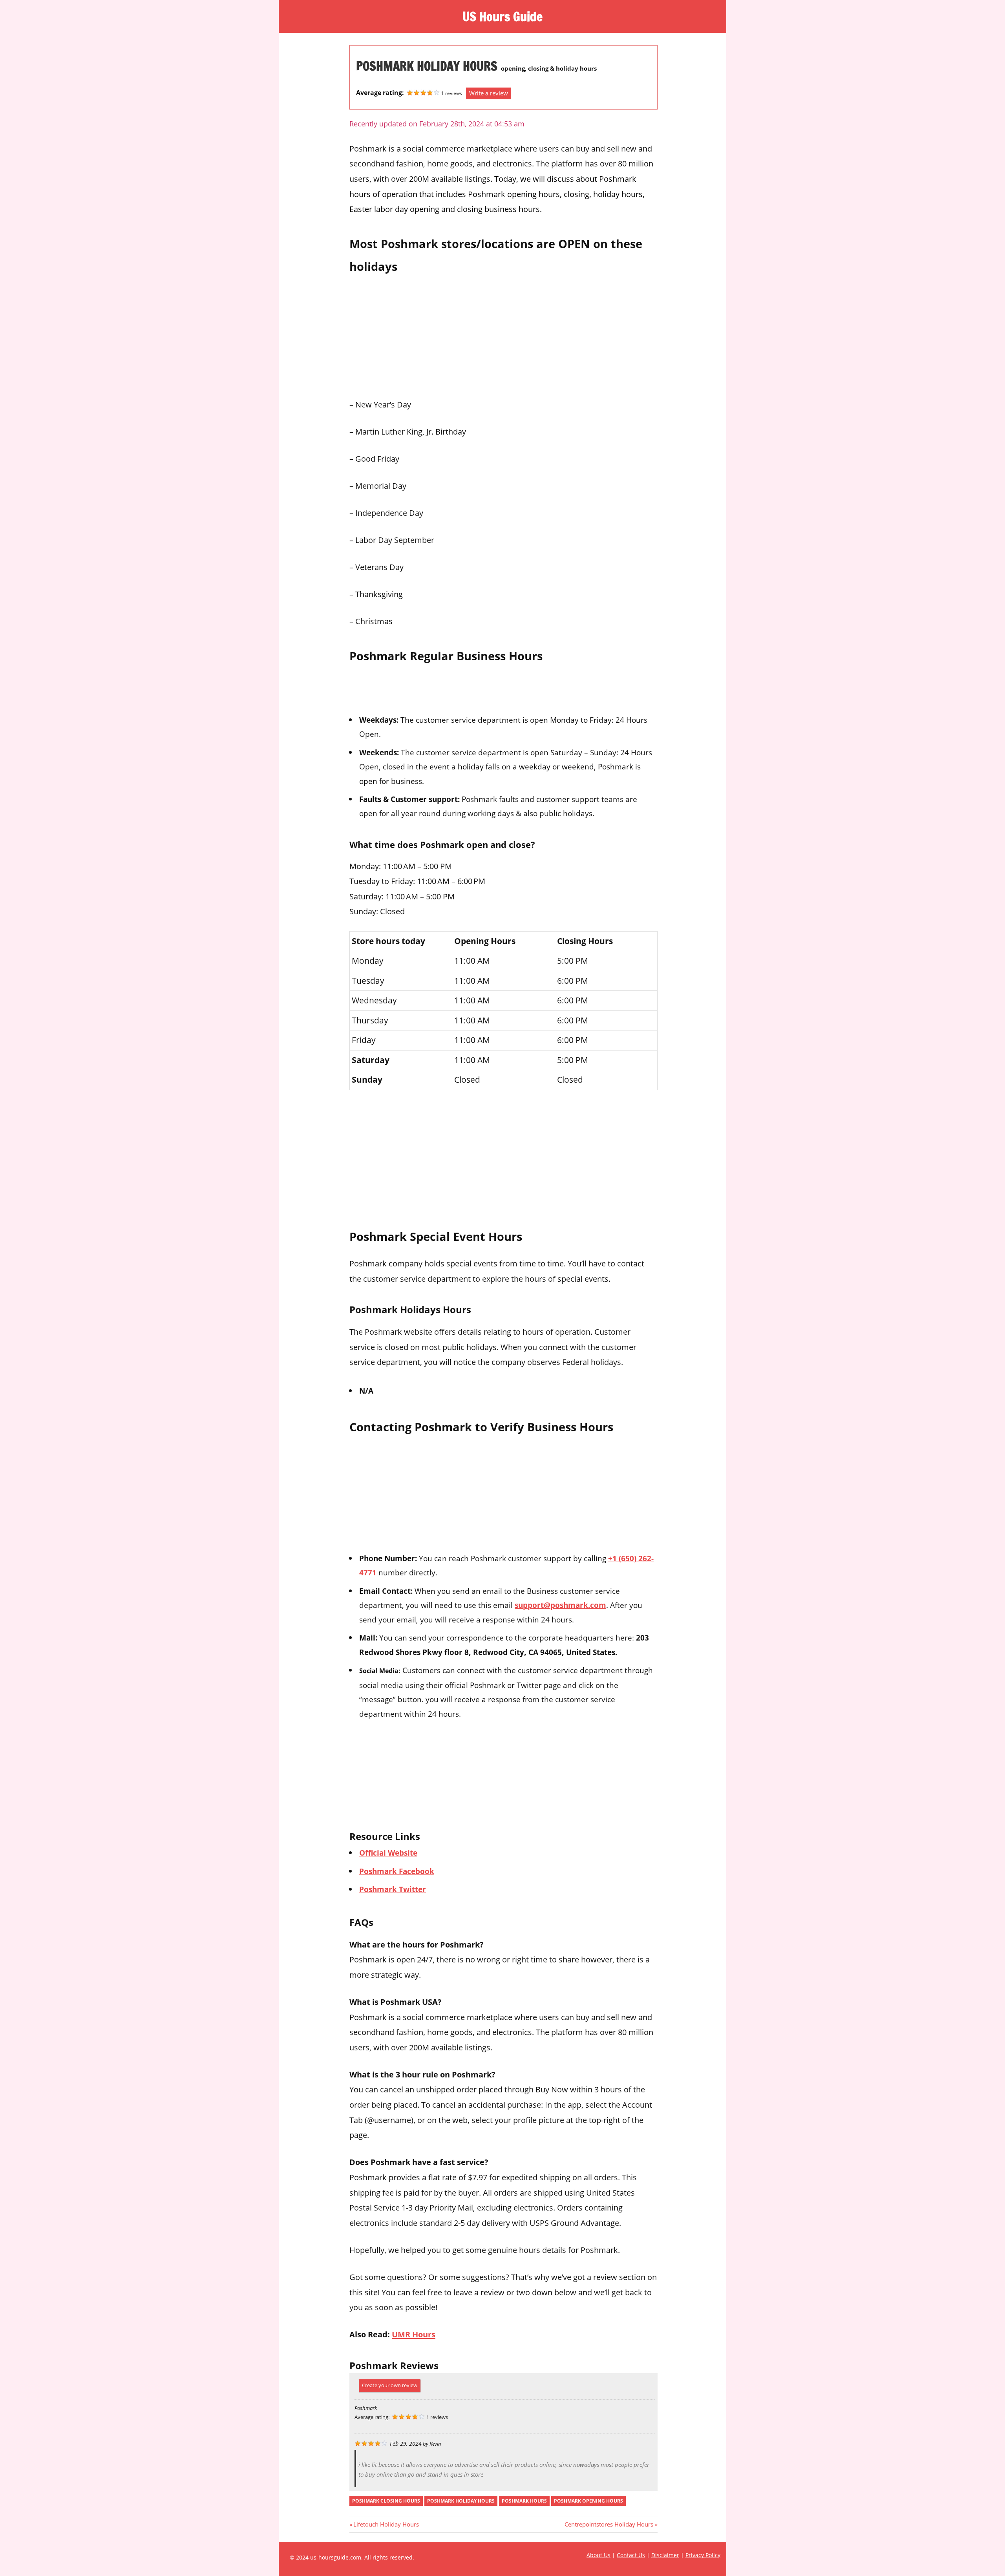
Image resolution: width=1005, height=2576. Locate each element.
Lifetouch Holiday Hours (386, 2524)
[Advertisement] (503, 334)
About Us (598, 2555)
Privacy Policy (703, 2555)
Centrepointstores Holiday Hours (609, 2524)
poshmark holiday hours (461, 2501)
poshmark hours (524, 2501)
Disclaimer (665, 2555)
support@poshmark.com (560, 1605)
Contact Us (631, 2555)
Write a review (489, 93)
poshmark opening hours (588, 2501)
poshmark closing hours (386, 2501)
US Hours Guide (502, 16)
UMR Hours (414, 2334)
